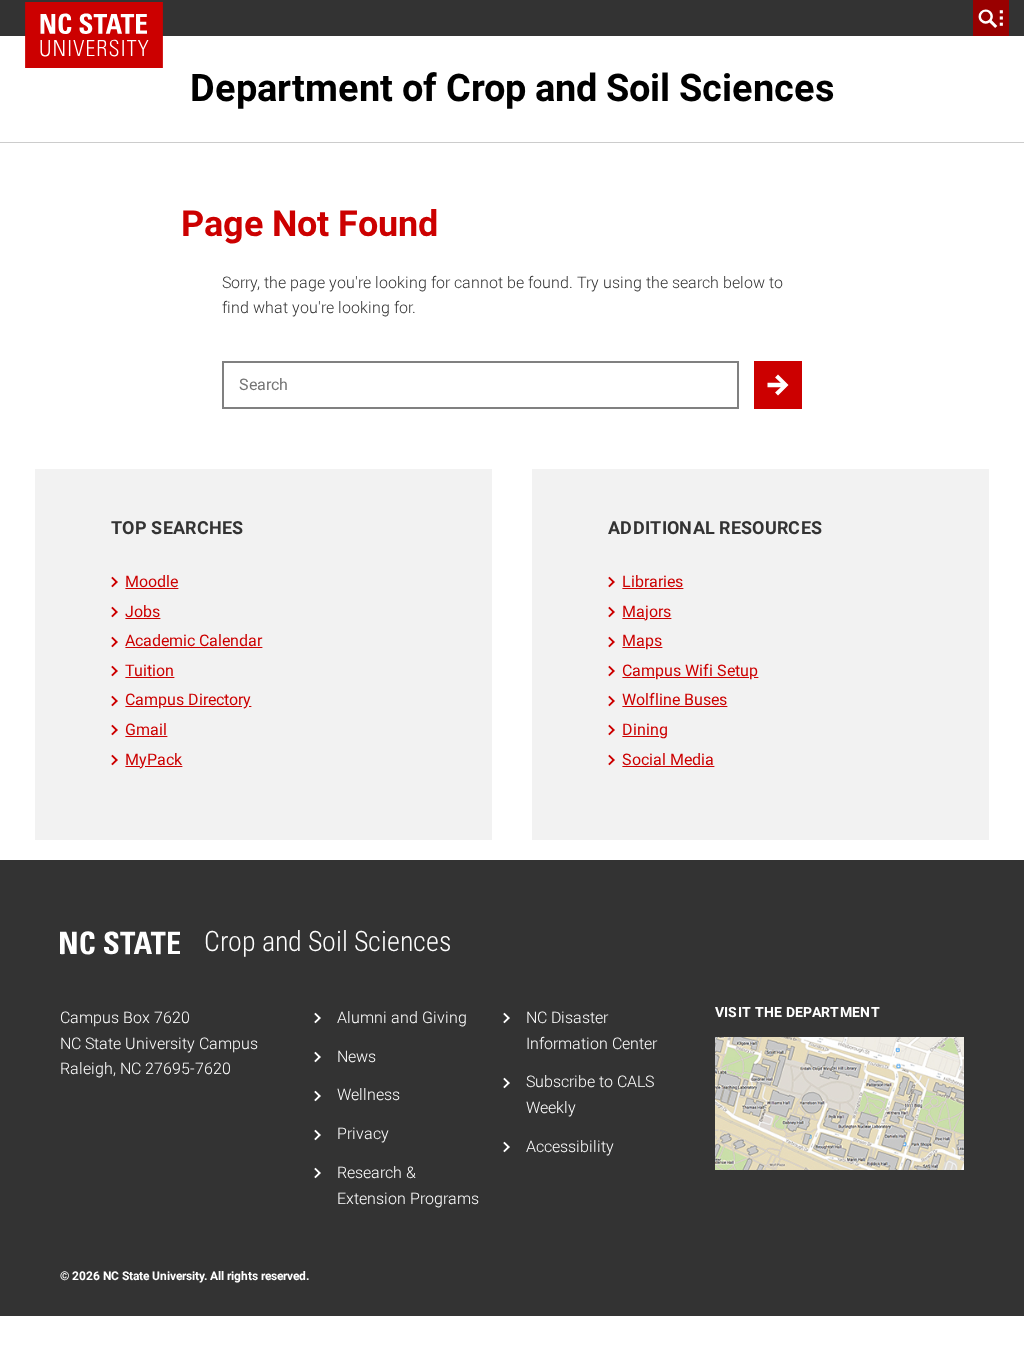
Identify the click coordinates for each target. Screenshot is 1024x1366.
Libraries (652, 581)
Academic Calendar (193, 640)
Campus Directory (188, 699)
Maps (642, 640)
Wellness (368, 1094)
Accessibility (570, 1146)
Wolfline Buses (674, 699)
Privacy (363, 1133)
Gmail (146, 729)
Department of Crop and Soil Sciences (512, 88)
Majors (646, 611)
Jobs (142, 611)
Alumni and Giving (402, 1017)
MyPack (153, 759)
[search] (991, 18)
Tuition (149, 670)
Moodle (151, 581)
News (356, 1056)
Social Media (668, 759)
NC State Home (94, 35)
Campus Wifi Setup (690, 670)
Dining (645, 729)
